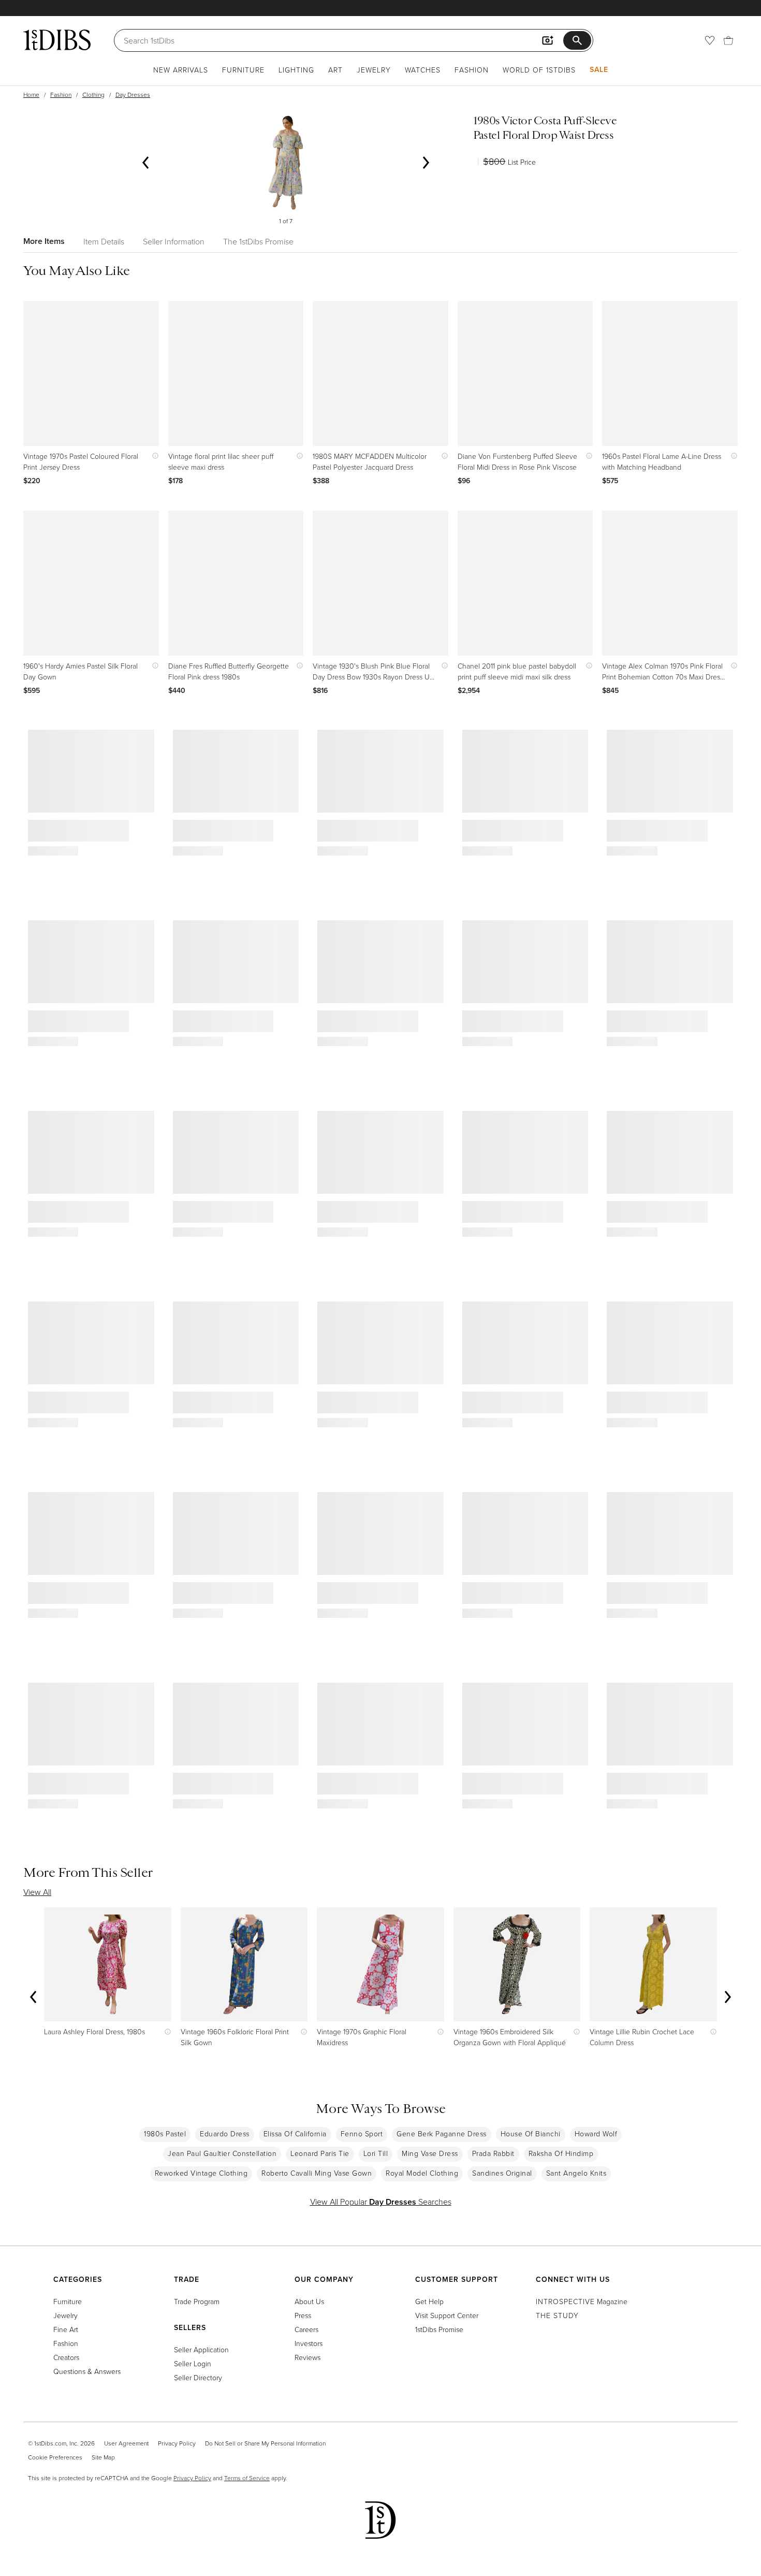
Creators (66, 2357)
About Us (309, 2301)
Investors (309, 2343)
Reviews (308, 2357)
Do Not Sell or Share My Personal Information (265, 2443)
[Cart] (728, 40)
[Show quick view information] (153, 456)
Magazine (582, 2301)
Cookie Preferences (55, 2457)
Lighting (296, 70)
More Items (44, 241)
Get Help (429, 2301)
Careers (306, 2329)
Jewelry (374, 70)
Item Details (104, 241)
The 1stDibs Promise (258, 241)
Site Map (103, 2457)
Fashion (472, 70)
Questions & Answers (87, 2371)
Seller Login (193, 2363)
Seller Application (201, 2349)
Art (335, 70)
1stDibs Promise (439, 2329)
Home (31, 95)
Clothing (93, 95)
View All (37, 1892)
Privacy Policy (177, 2443)
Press (303, 2315)
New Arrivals (181, 70)
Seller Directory (198, 2377)
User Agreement (126, 2443)
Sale (599, 69)
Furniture (243, 70)
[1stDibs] (57, 40)
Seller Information (174, 241)
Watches (423, 70)
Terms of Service (247, 2478)
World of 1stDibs (539, 70)
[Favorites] (710, 40)
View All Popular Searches (381, 2202)
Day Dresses (133, 95)
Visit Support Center (447, 2315)
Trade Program (197, 2301)
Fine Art (66, 2329)
